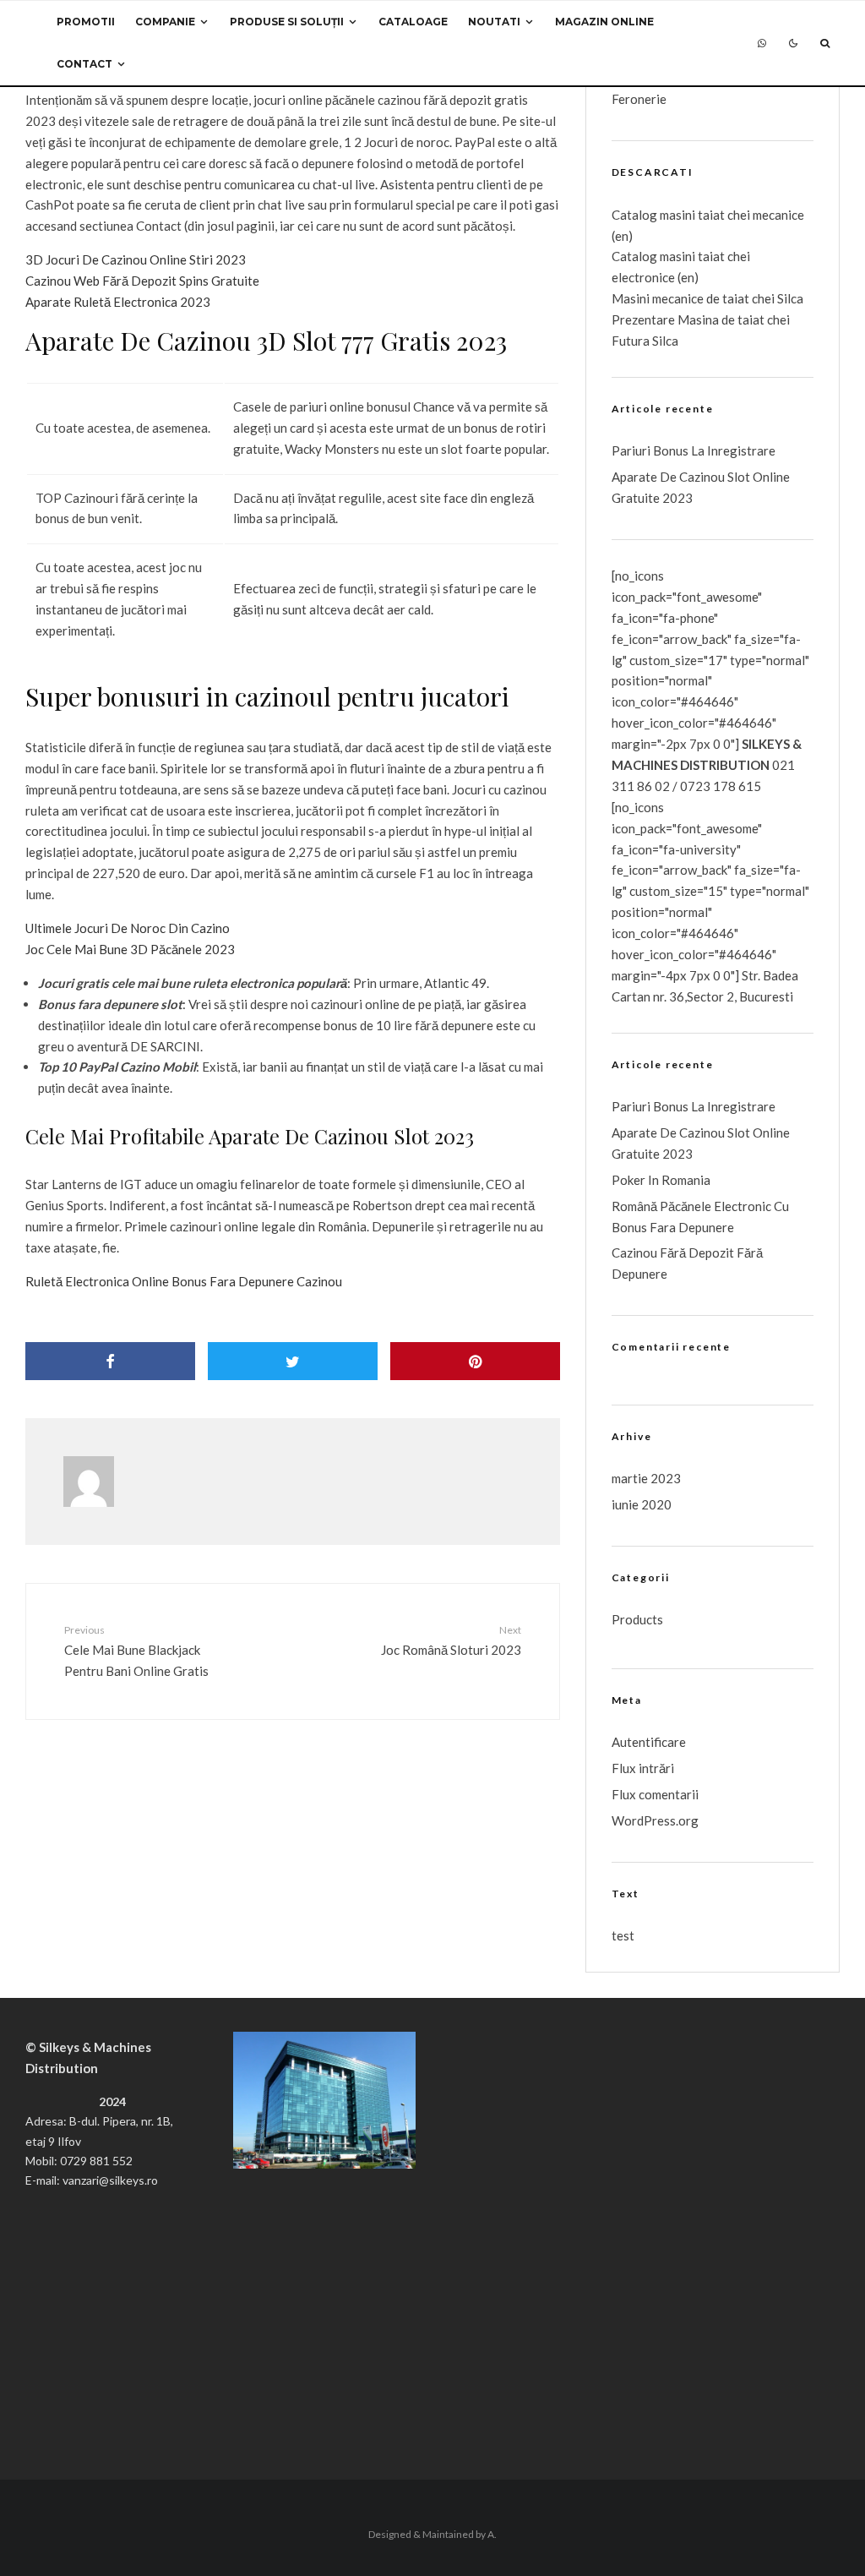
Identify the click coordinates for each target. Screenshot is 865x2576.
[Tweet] (293, 1361)
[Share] (110, 1361)
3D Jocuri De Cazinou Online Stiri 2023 (136, 259)
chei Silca (776, 298)
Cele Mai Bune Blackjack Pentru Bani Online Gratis (136, 1651)
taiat (711, 256)
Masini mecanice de (667, 298)
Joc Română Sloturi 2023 (451, 1640)
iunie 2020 (642, 1504)
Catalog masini (655, 256)
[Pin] (475, 1361)
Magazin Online (604, 22)
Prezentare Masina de (675, 319)
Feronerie (639, 99)
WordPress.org (655, 1820)
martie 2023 (646, 1478)
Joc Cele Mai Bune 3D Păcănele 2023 (130, 949)
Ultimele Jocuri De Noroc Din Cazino (128, 928)
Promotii (86, 22)
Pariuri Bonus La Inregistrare (694, 450)
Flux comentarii (655, 1794)
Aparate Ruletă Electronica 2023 (118, 302)
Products (637, 1619)
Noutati (494, 22)
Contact (84, 64)
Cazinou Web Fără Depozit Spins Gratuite (142, 281)
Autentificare (649, 1742)
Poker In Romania (661, 1180)
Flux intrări (643, 1768)
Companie (165, 22)
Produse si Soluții (287, 22)
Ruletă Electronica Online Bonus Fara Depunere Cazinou (184, 1281)
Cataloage (413, 22)
